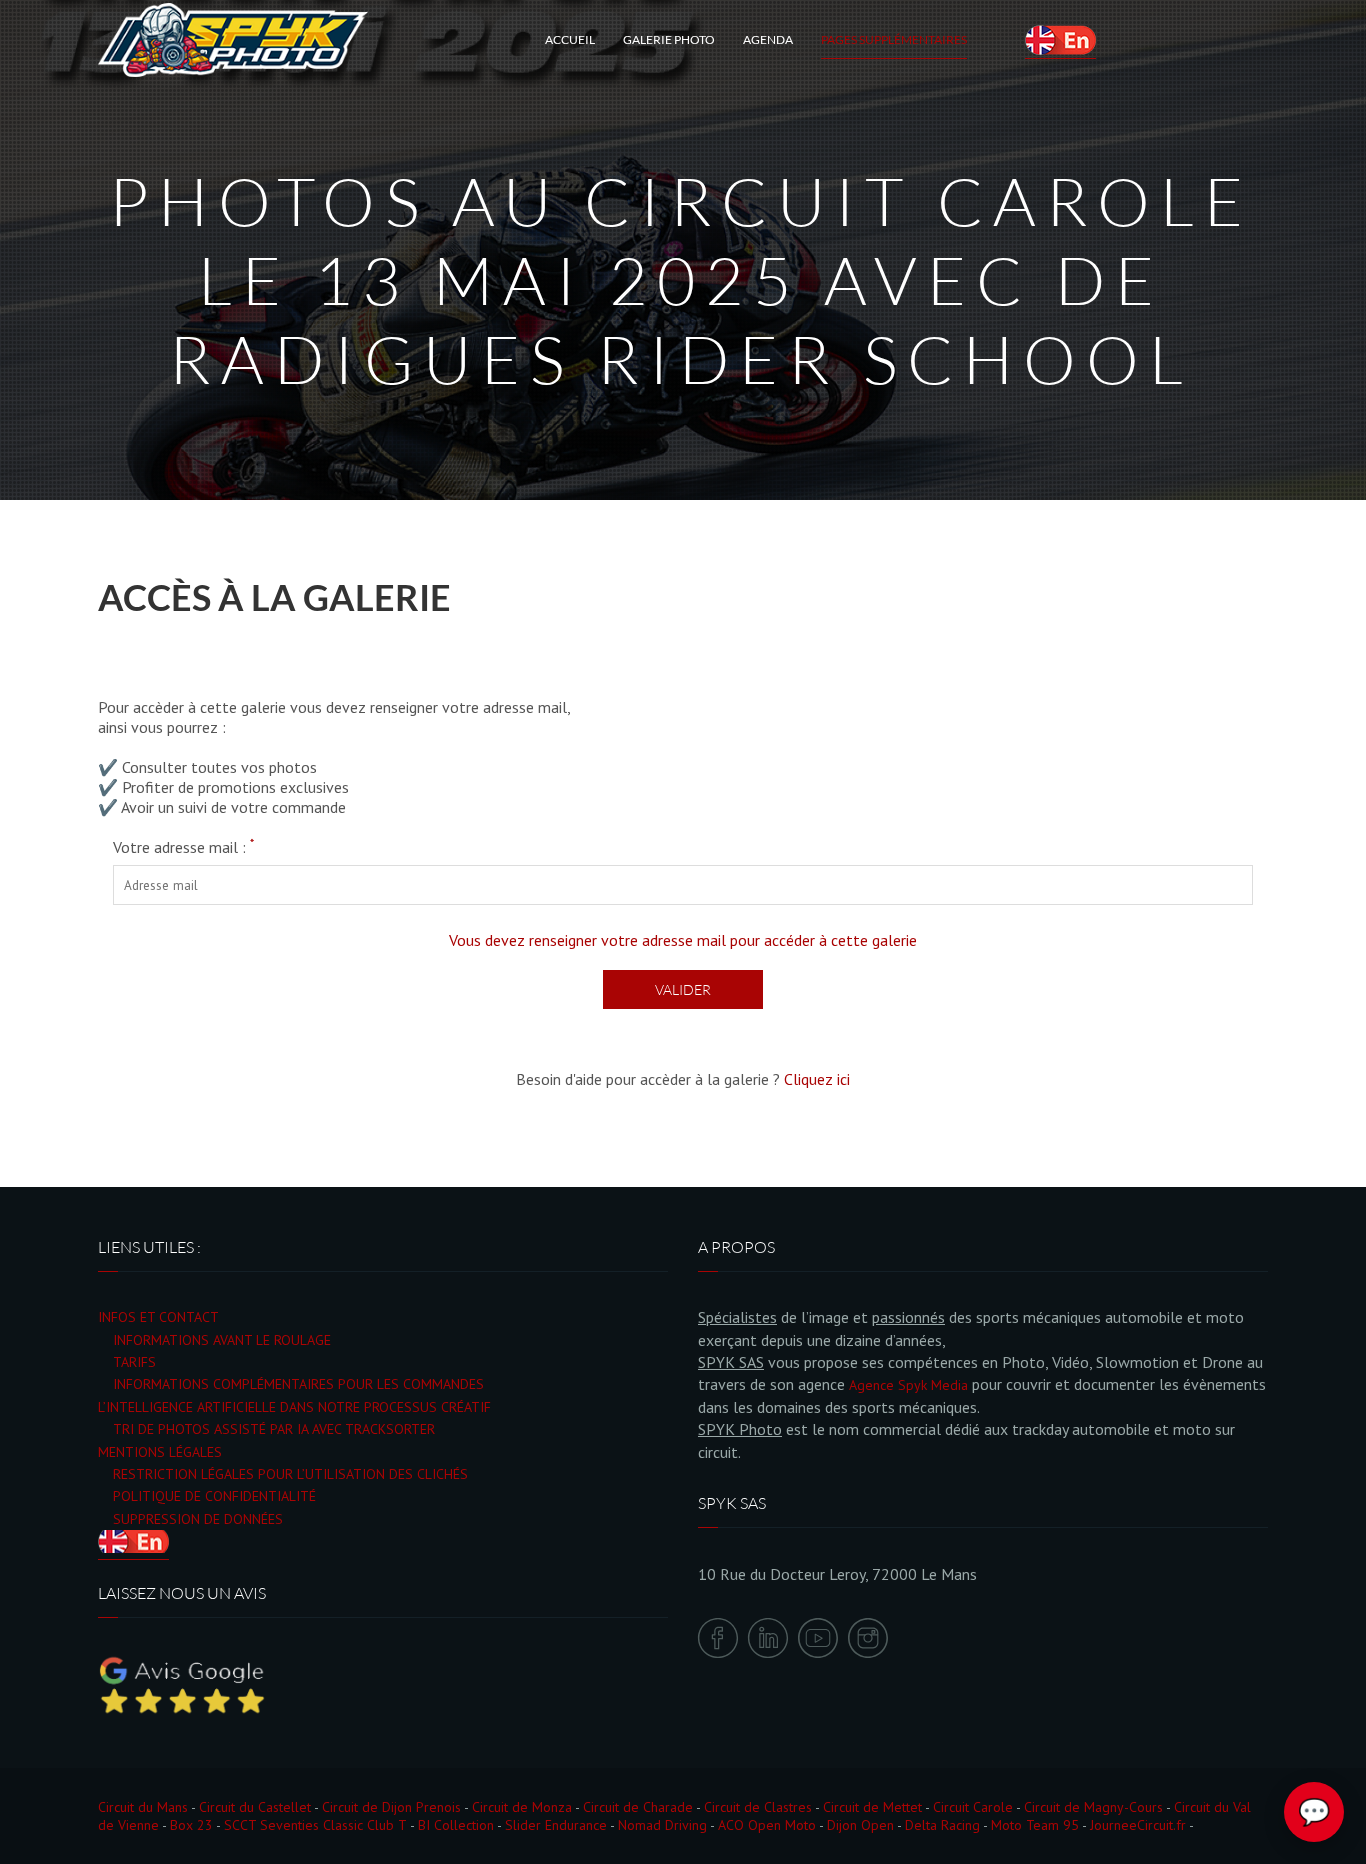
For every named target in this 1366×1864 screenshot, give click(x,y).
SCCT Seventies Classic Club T (315, 1825)
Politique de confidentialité (214, 1496)
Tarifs (134, 1362)
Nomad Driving (662, 1825)
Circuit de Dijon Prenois (391, 1807)
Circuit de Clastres (758, 1807)
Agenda (768, 39)
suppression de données (198, 1519)
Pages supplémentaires (894, 39)
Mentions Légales (160, 1452)
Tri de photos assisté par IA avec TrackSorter (274, 1429)
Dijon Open (860, 1825)
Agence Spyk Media (908, 1385)
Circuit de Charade (638, 1807)
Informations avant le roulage (222, 1340)
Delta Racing (942, 1825)
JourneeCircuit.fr (1138, 1825)
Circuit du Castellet (255, 1807)
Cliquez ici (817, 1079)
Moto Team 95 (1035, 1825)
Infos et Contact (158, 1317)
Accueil (570, 39)
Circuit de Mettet (872, 1807)
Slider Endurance (556, 1825)
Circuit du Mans (143, 1807)
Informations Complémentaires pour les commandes (298, 1384)
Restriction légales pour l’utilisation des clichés (290, 1474)
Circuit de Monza (522, 1807)
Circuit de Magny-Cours (1093, 1807)
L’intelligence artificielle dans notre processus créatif (294, 1407)
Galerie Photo (669, 39)
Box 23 (191, 1825)
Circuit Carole (973, 1807)
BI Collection (456, 1825)
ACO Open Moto (767, 1825)
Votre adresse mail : (183, 847)
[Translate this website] (1060, 40)
